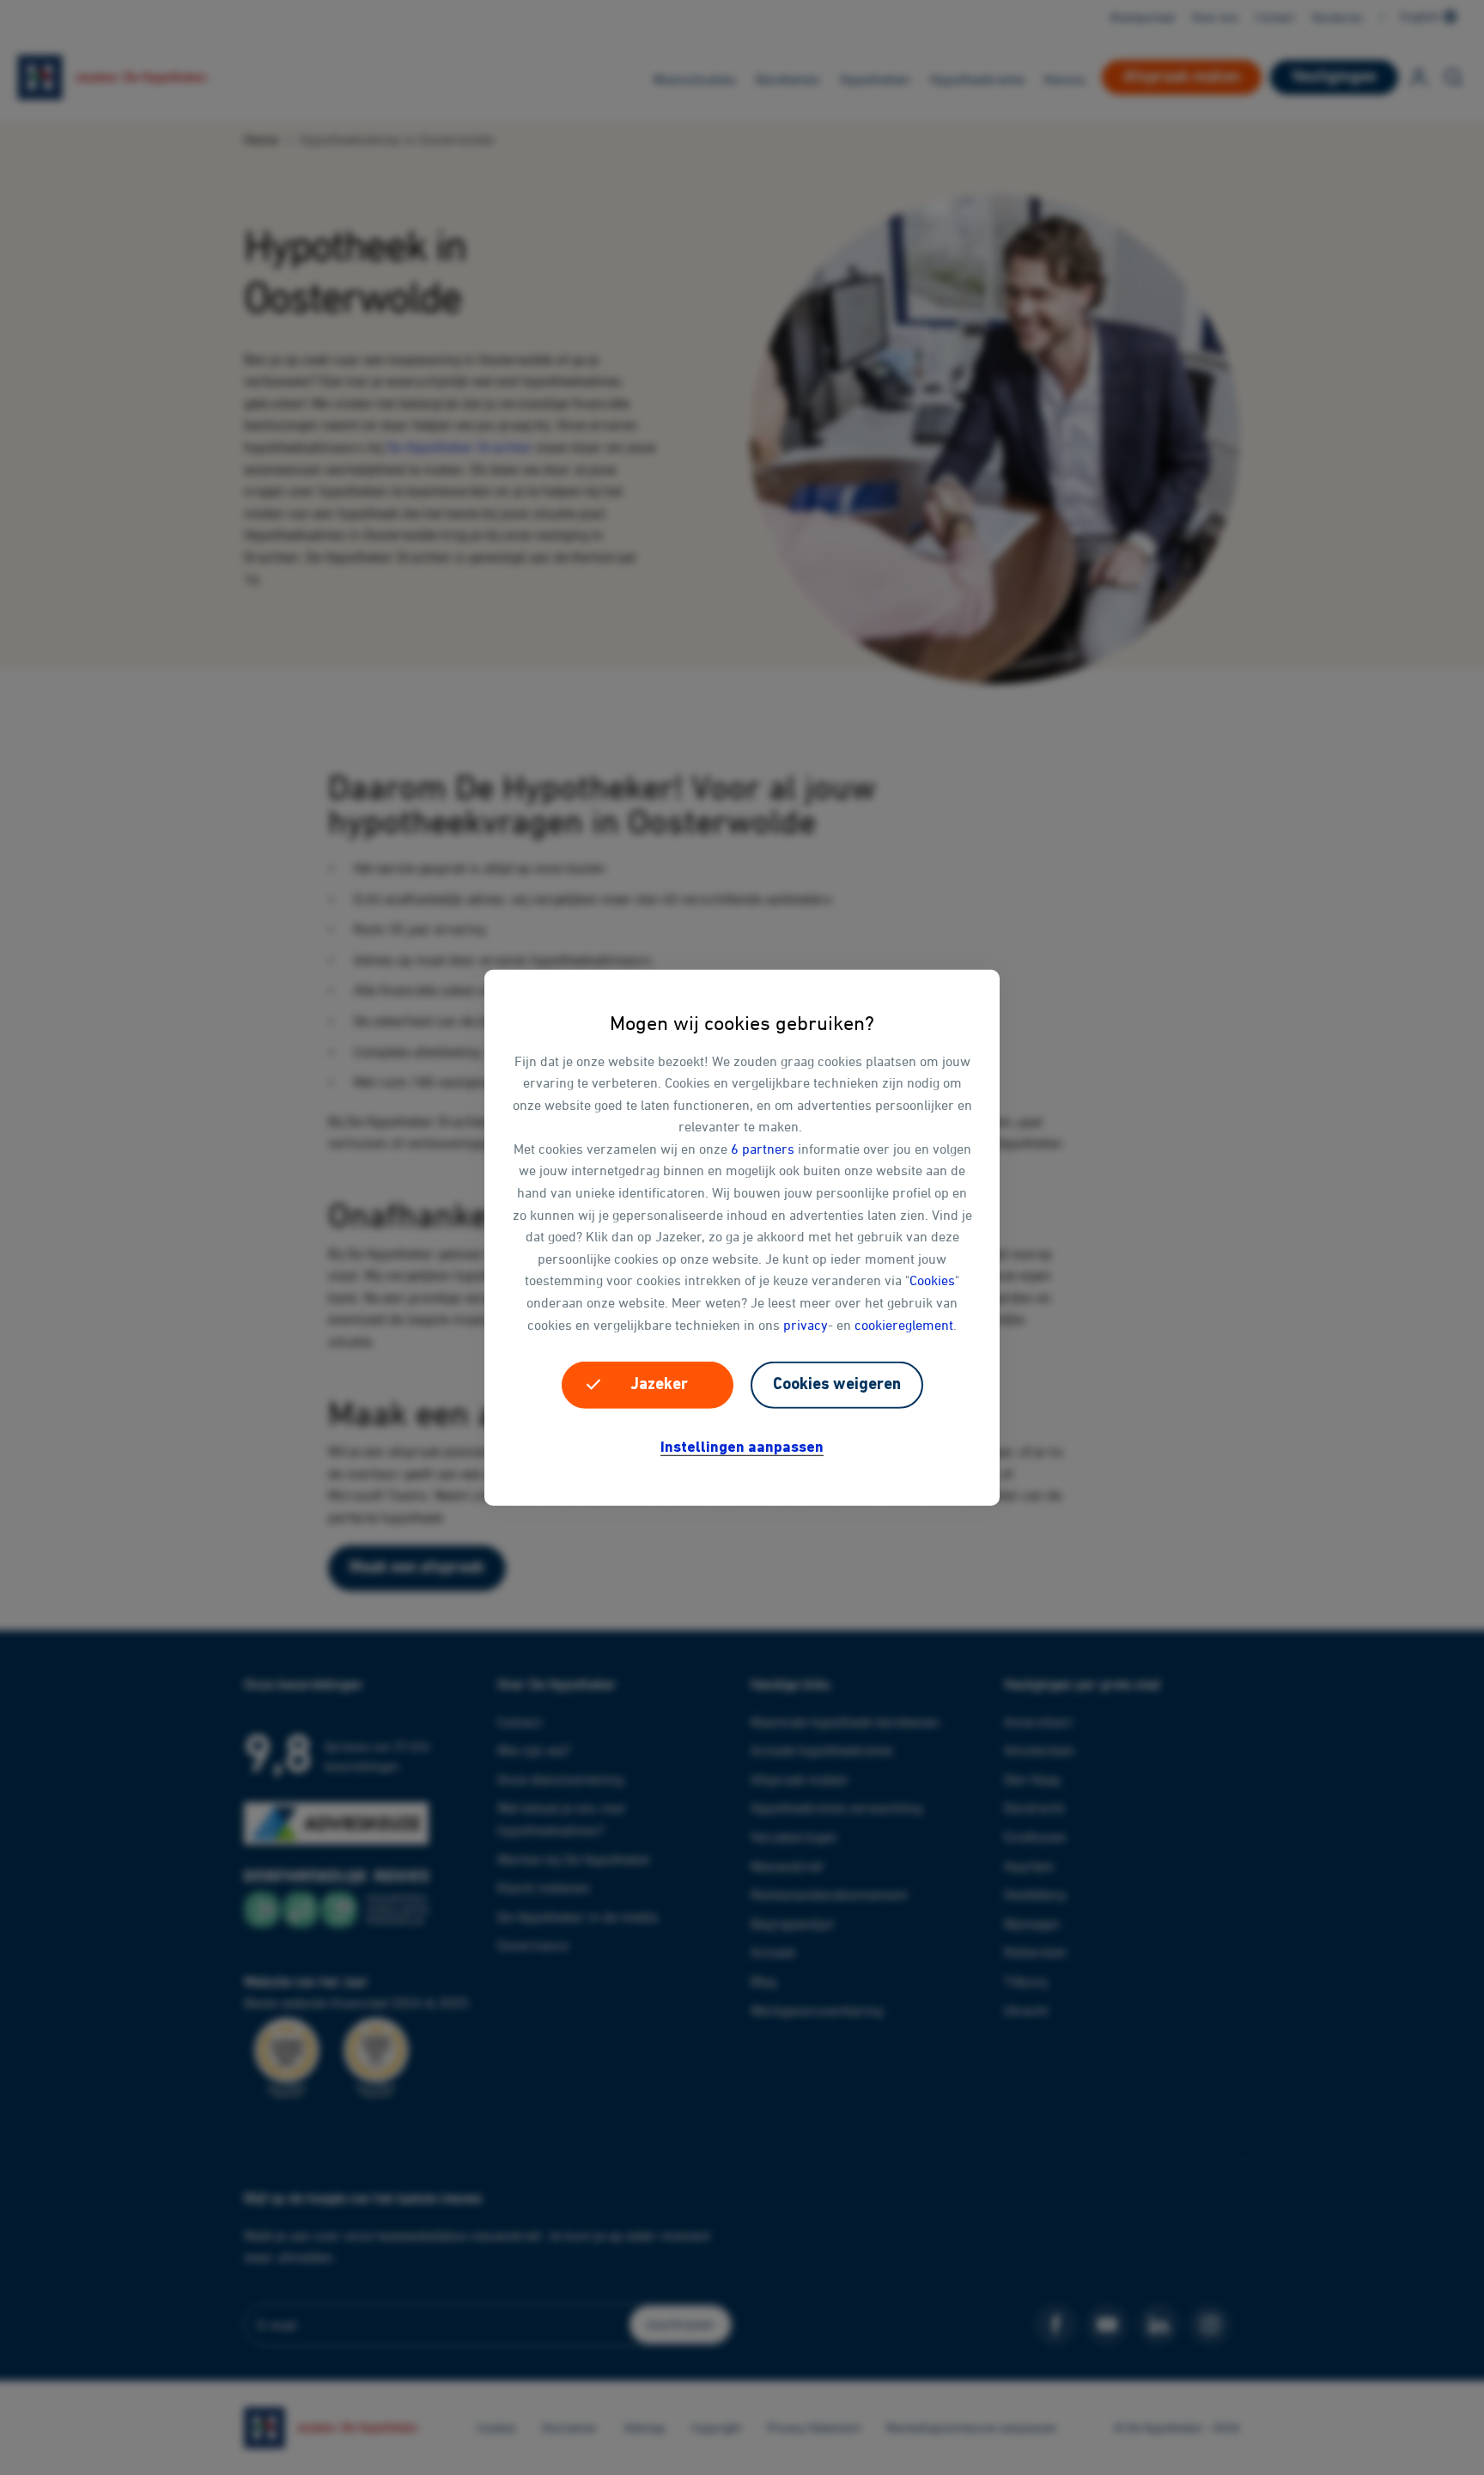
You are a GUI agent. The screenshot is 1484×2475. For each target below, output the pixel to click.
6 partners (763, 1149)
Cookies (932, 1280)
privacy (806, 1324)
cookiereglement (904, 1324)
